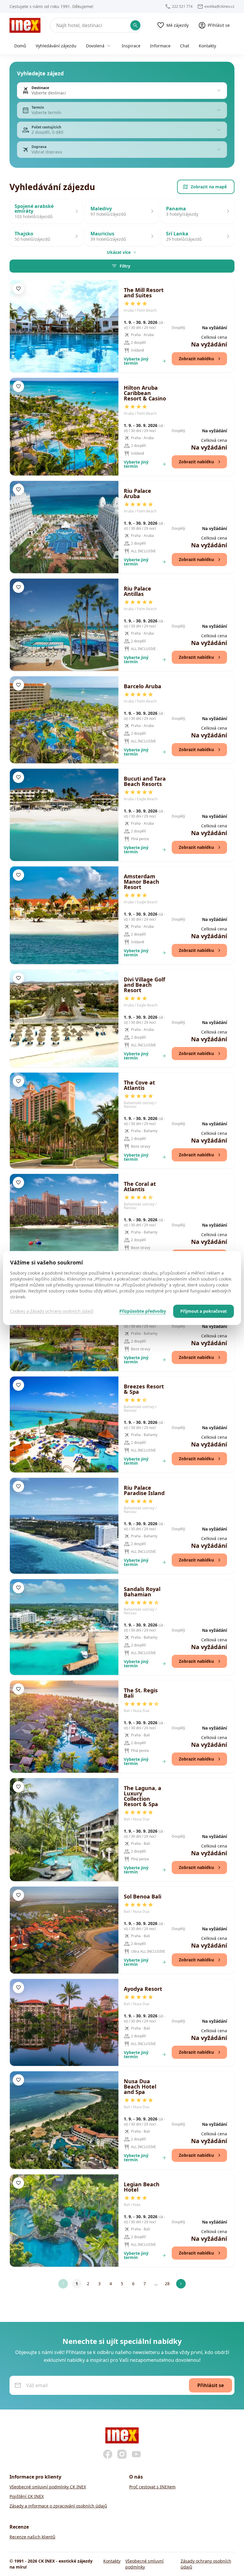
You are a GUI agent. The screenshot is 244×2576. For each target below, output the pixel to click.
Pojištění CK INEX (27, 2496)
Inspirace (131, 46)
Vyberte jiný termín (136, 361)
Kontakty (207, 46)
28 (167, 2284)
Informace (160, 46)
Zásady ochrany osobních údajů (206, 2564)
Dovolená (95, 46)
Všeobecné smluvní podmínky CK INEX (48, 2487)
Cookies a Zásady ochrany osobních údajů (52, 1311)
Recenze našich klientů (32, 2537)
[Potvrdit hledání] (135, 25)
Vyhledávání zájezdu (56, 46)
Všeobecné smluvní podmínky (144, 2564)
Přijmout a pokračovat (204, 1311)
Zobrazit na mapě (209, 187)
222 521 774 (182, 7)
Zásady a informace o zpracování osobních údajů (58, 2506)
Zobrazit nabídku (196, 359)
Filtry (125, 266)
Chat (185, 46)
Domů (20, 46)
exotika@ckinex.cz (219, 7)
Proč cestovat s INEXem (152, 2487)
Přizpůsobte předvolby (143, 1311)
